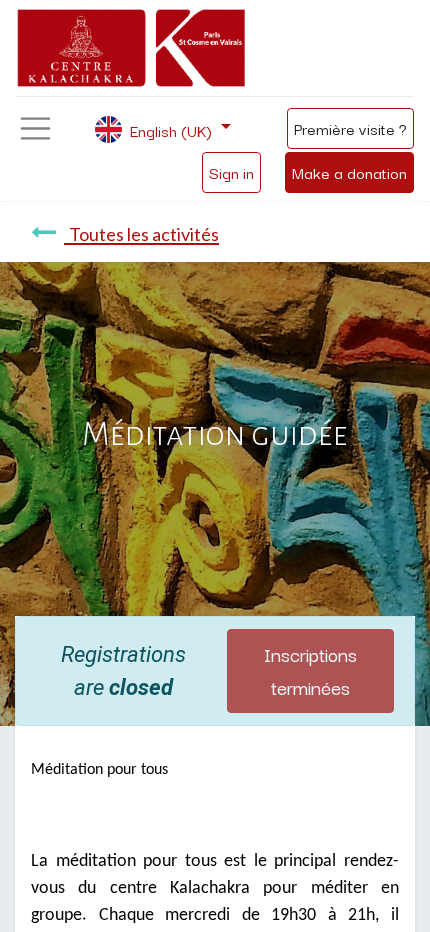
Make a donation (349, 172)
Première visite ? (350, 128)
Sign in (231, 172)
